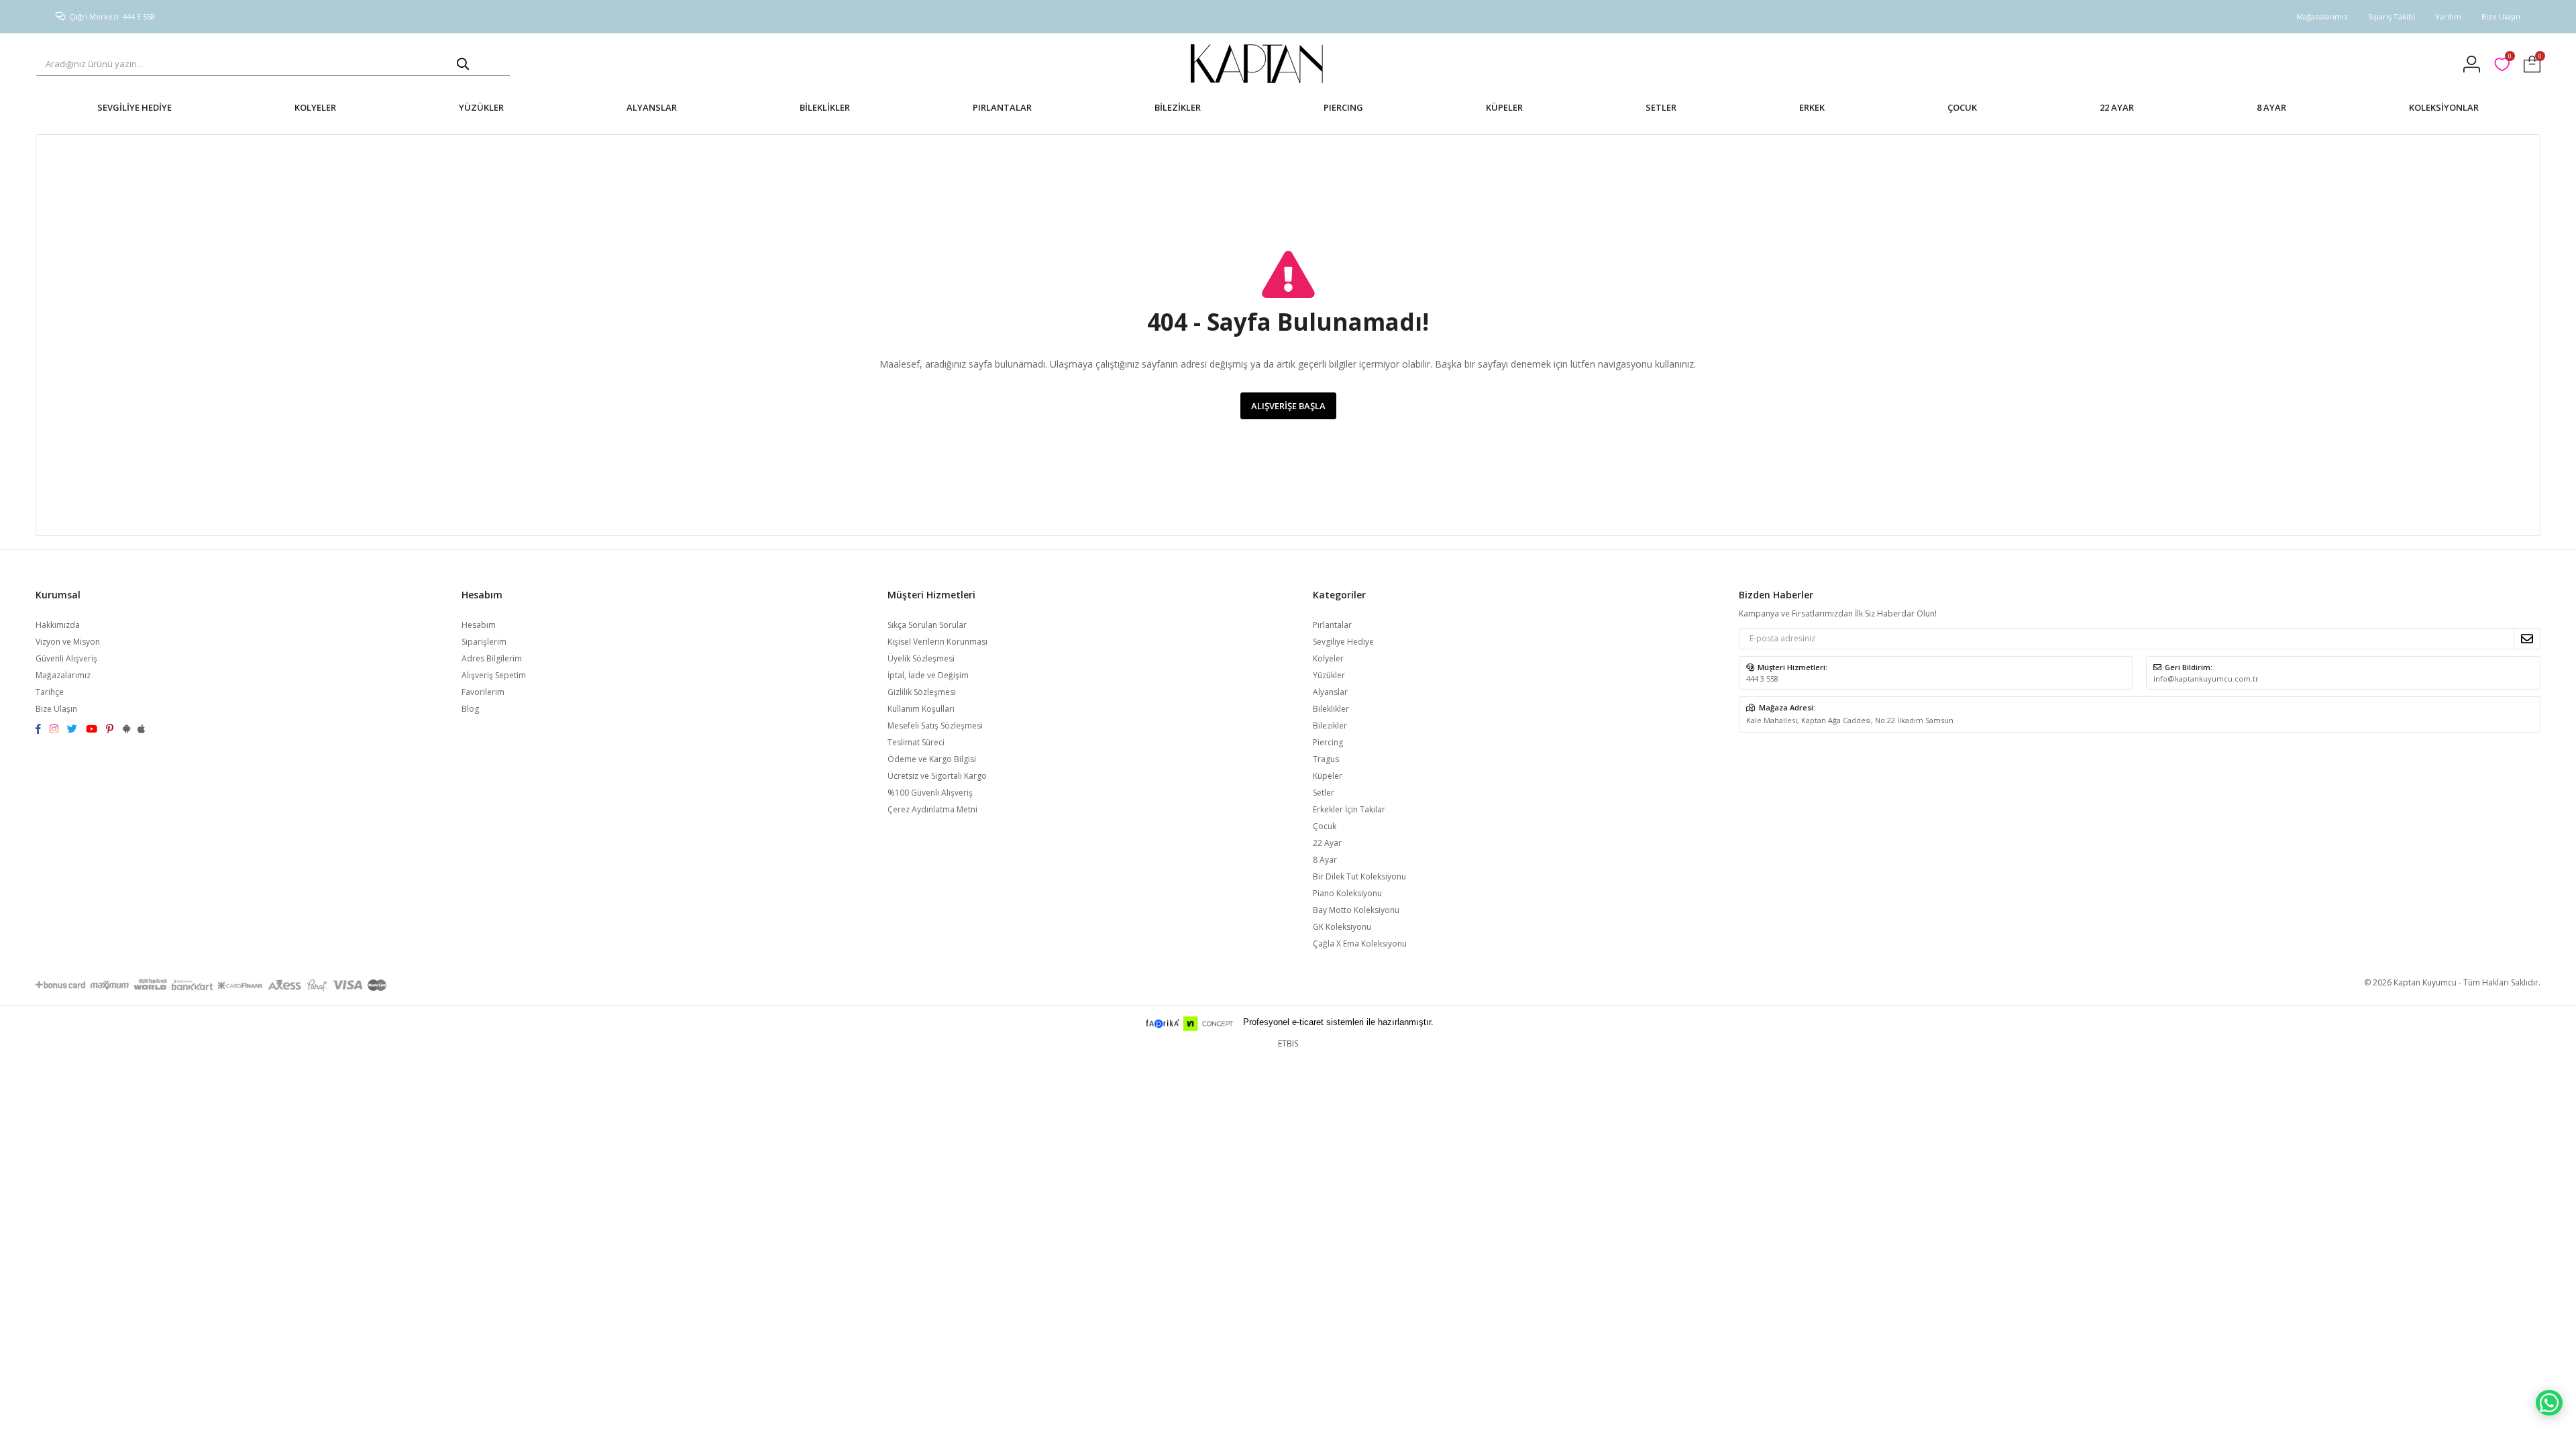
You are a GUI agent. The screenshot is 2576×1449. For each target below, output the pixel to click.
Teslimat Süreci (916, 742)
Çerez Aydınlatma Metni (932, 809)
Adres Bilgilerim (492, 658)
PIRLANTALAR (1002, 107)
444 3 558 (1762, 679)
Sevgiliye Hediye (1343, 642)
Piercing (1328, 742)
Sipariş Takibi (2392, 16)
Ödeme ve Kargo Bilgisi (932, 759)
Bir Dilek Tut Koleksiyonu (1359, 876)
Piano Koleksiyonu (1347, 893)
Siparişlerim (484, 642)
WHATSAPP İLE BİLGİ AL (2549, 1403)
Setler (1324, 793)
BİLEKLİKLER (825, 107)
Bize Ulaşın (2501, 16)
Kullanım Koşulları (921, 709)
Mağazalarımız (2322, 16)
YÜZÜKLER (481, 107)
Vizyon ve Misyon (68, 642)
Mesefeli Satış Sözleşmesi (935, 726)
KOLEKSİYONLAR (2444, 107)
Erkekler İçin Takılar (1349, 809)
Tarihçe (50, 692)
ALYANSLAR (652, 107)
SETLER (1661, 107)
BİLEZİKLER (1178, 107)
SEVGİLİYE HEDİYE (135, 107)
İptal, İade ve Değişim (928, 675)
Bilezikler (1330, 726)
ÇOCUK (1962, 107)
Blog (470, 709)
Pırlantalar (1332, 625)
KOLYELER (315, 107)
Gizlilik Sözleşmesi (922, 692)
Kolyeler (1328, 658)
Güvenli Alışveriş (66, 658)
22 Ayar (1327, 843)
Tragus (1326, 759)
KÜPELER (1504, 107)
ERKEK (1812, 107)
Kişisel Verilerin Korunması (937, 642)
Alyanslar (1330, 692)
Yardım (2448, 16)
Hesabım (479, 625)
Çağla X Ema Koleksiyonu (1360, 944)
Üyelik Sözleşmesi (921, 658)
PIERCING (1343, 107)
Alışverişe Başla (1288, 406)
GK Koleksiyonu (1342, 927)
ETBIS (1288, 1043)
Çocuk (1325, 826)
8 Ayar (1325, 860)
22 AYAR (2117, 107)
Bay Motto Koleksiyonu (1356, 910)
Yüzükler (1329, 675)
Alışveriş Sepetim (494, 675)
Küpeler (1328, 776)
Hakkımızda (58, 625)
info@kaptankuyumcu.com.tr (2206, 679)
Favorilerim (2509, 58)
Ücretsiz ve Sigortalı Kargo (937, 776)
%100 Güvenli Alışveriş (930, 793)
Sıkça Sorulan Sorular (927, 625)
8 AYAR (2271, 107)
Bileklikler (1331, 709)
